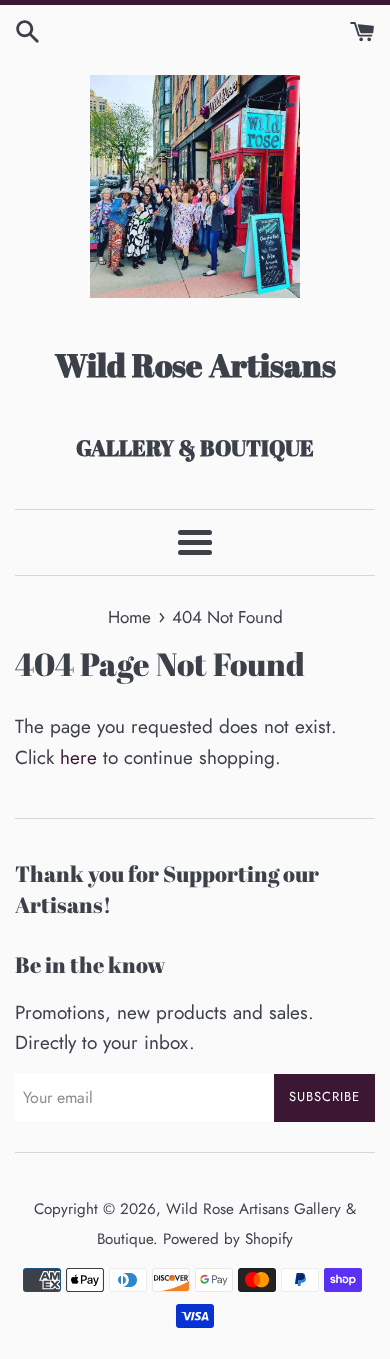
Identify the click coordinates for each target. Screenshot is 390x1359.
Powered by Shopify (228, 1239)
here (78, 757)
